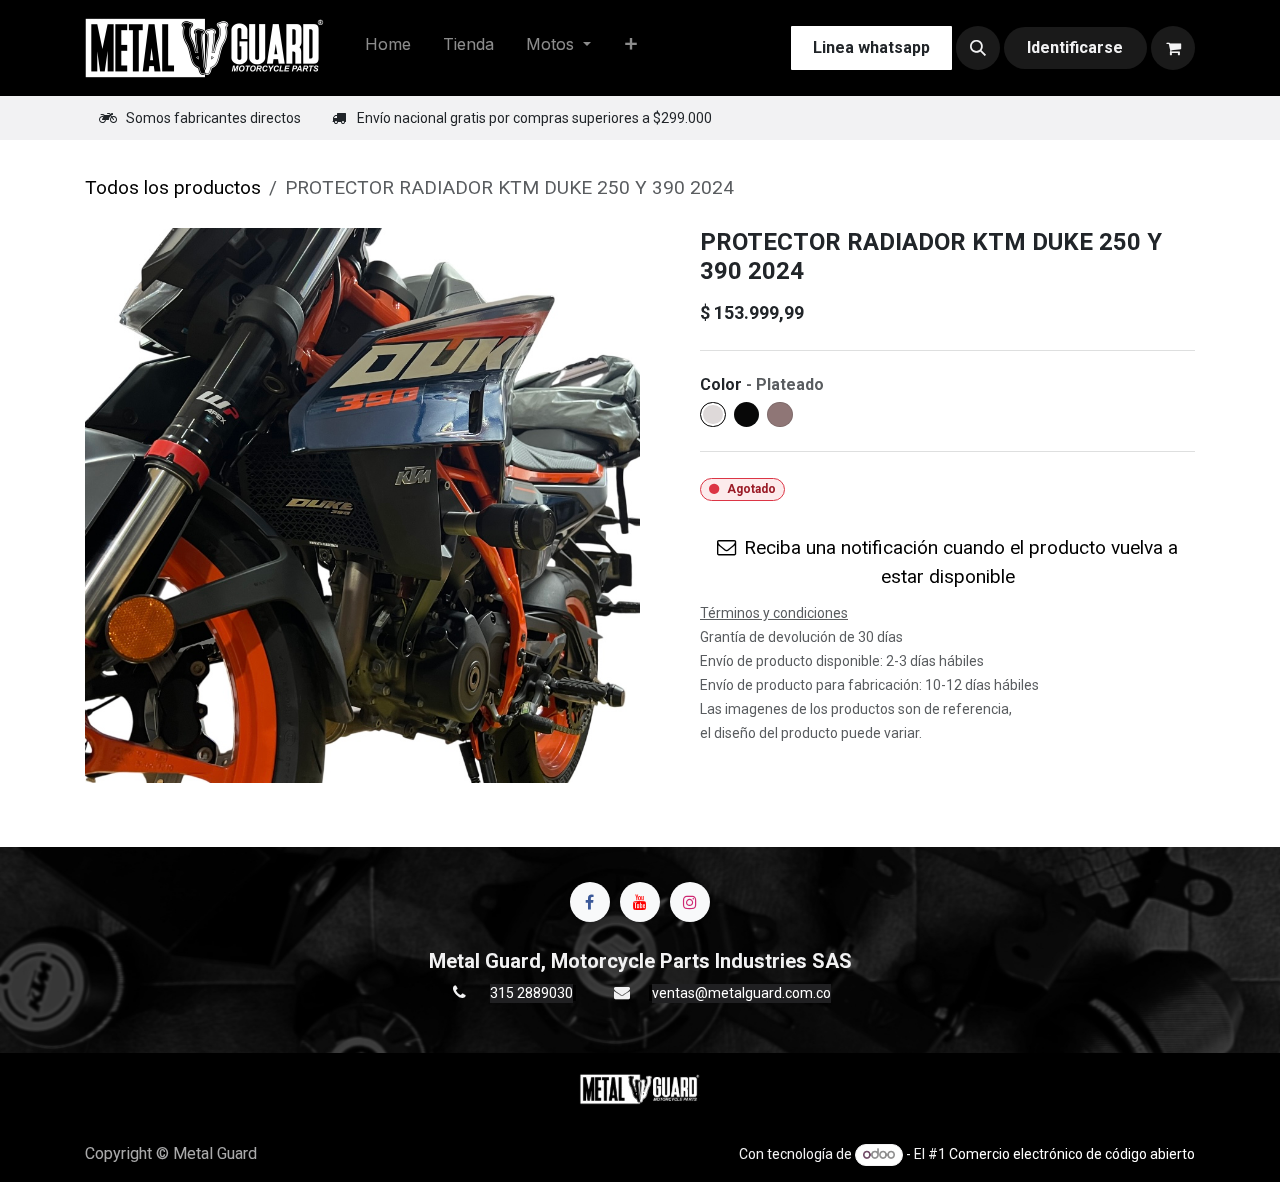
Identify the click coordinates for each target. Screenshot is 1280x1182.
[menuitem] (388, 48)
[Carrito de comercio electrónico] (1173, 48)
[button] (978, 48)
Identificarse (1075, 47)
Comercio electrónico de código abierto (1072, 1154)
